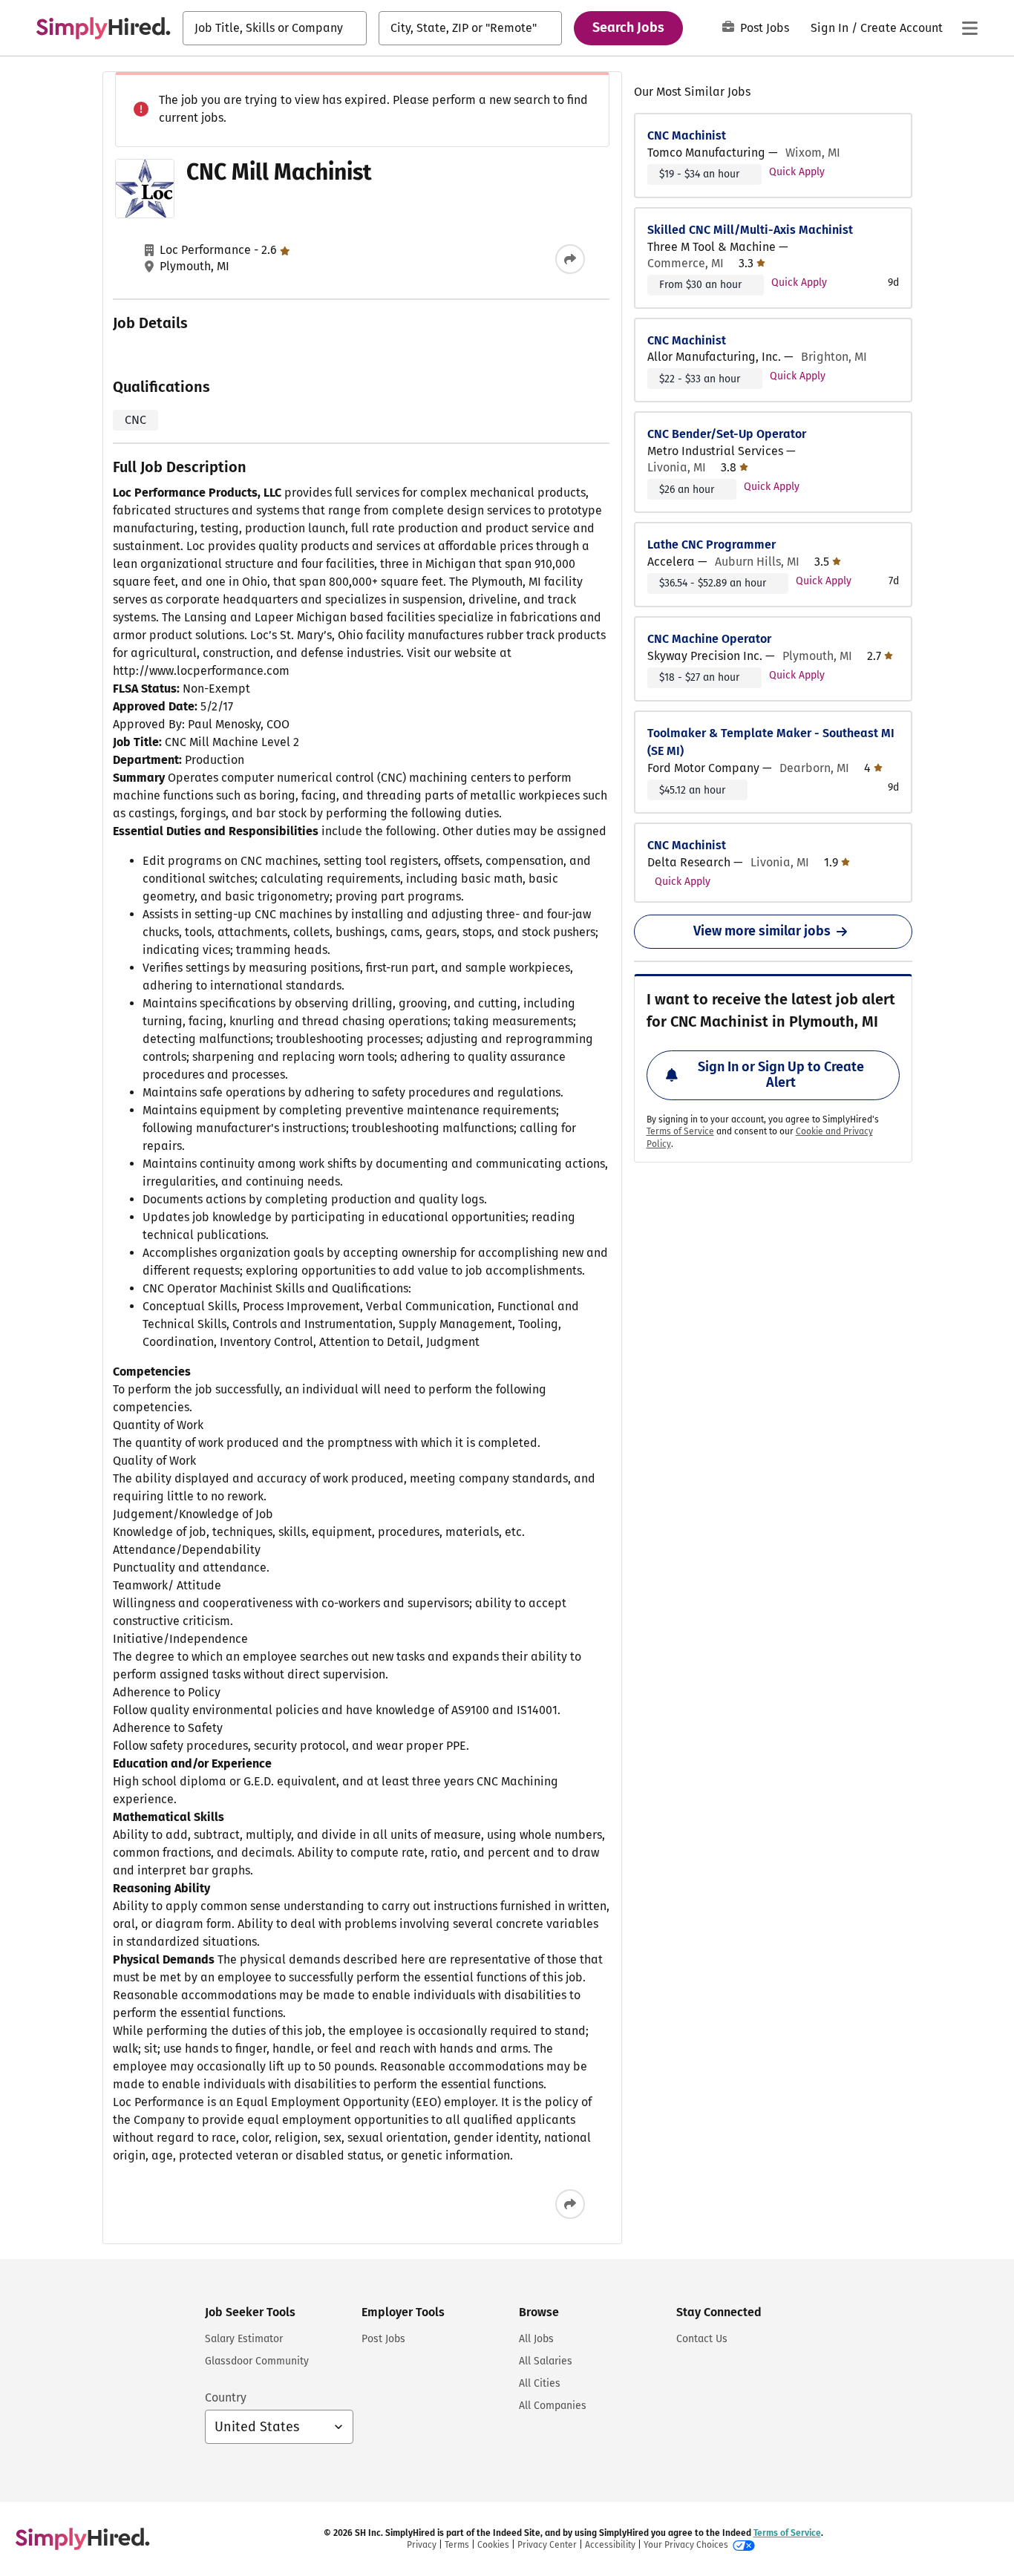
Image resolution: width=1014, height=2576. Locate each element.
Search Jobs (628, 27)
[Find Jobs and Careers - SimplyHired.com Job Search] (103, 28)
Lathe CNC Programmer (712, 545)
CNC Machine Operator (709, 639)
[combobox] (275, 28)
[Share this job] (570, 259)
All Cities (540, 2383)
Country (226, 2397)
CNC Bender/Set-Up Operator (727, 434)
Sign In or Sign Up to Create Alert (781, 1075)
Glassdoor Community (257, 2361)
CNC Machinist (687, 135)
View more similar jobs (762, 931)
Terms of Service (680, 1131)
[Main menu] (969, 28)
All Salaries (546, 2361)
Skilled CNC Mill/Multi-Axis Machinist (750, 230)
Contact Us (702, 2339)
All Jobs (536, 2339)
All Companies (553, 2406)
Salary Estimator (244, 2339)
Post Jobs (765, 28)
